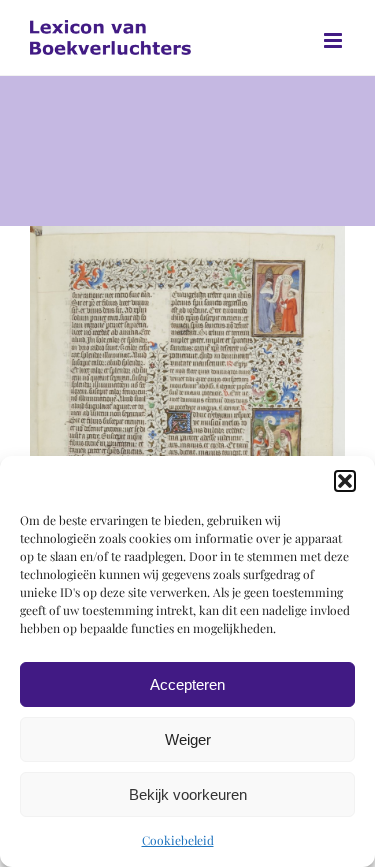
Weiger (188, 739)
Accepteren (187, 684)
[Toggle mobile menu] (334, 40)
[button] (345, 481)
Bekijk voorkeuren (188, 794)
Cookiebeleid (178, 840)
